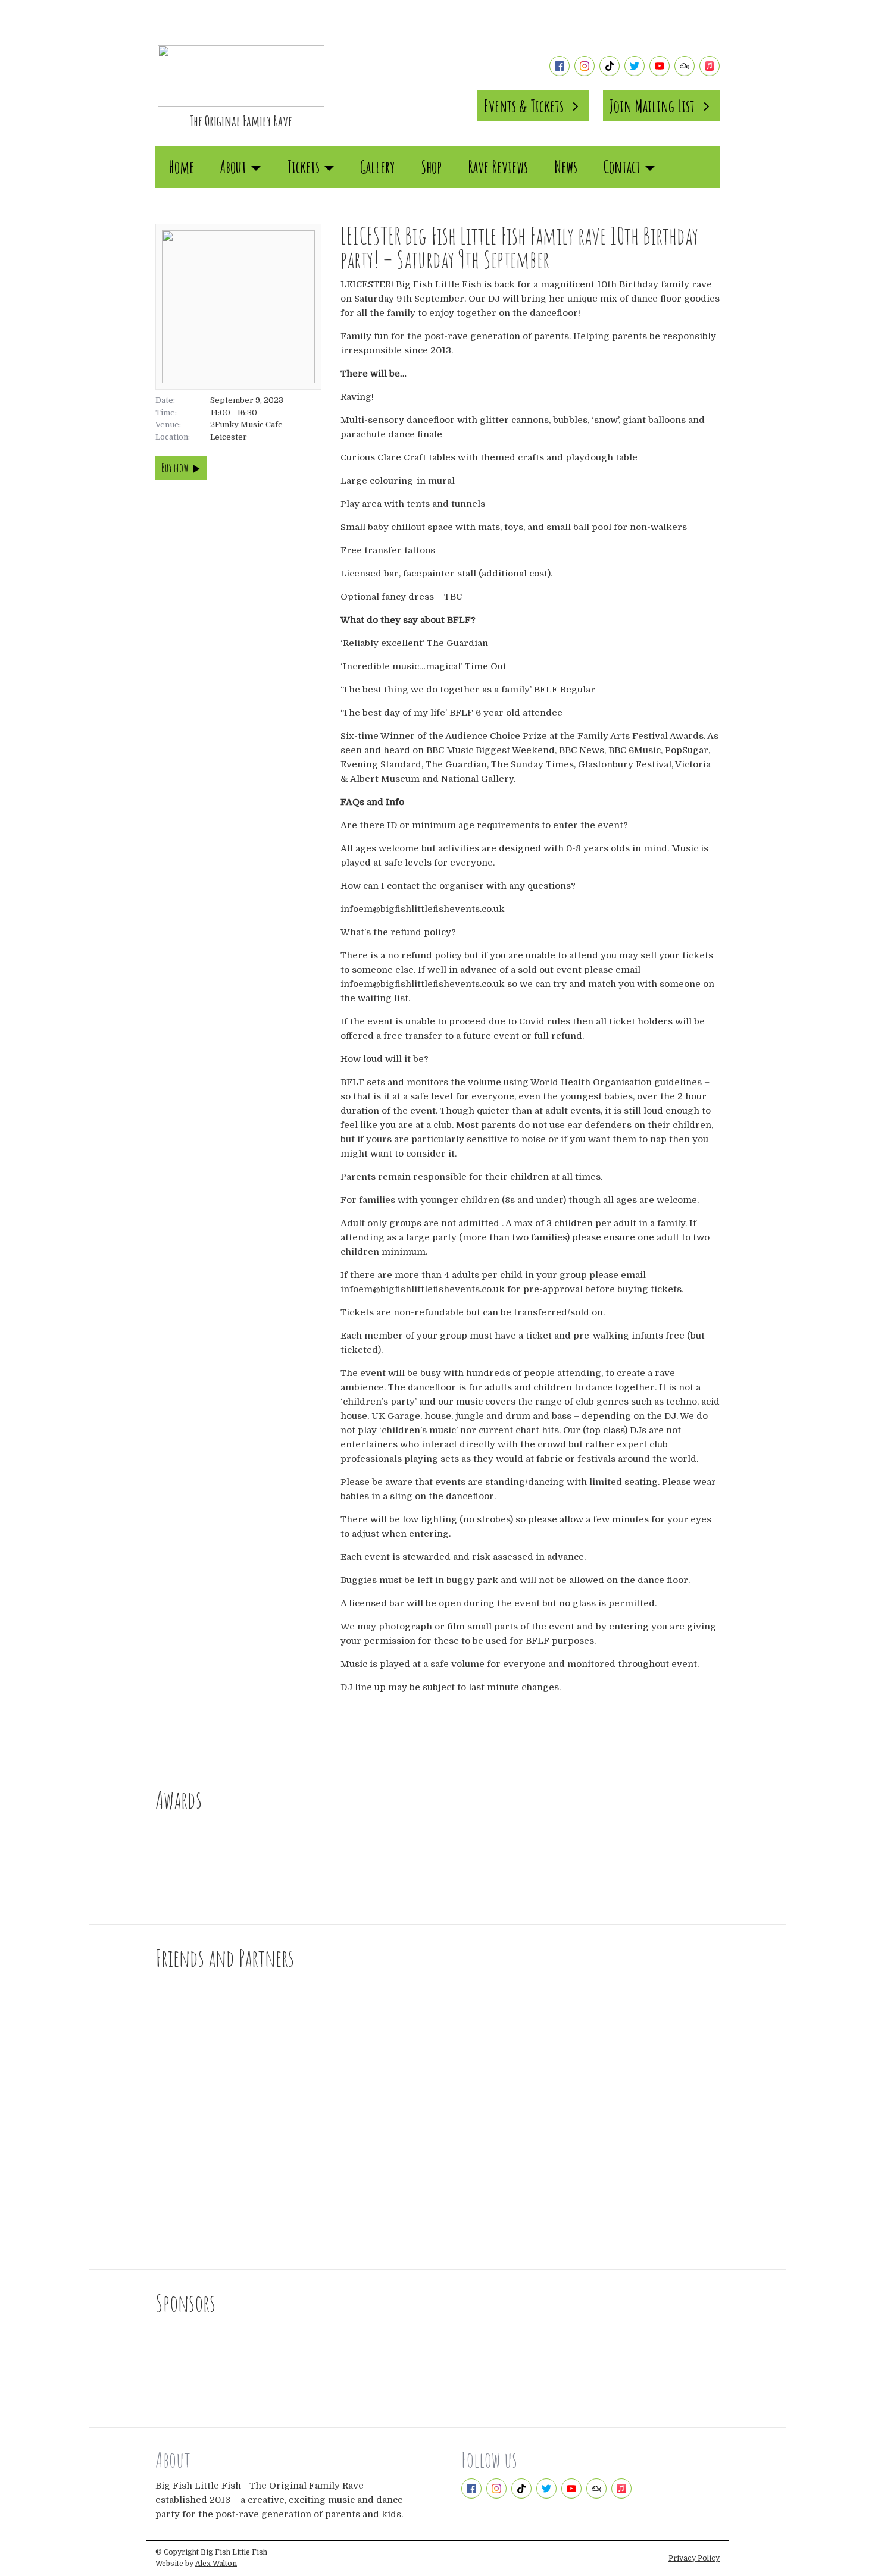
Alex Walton (216, 2564)
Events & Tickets (524, 106)
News (566, 167)
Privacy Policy (694, 2558)
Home (181, 167)
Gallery (377, 167)
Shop (431, 167)
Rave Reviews (498, 167)
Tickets (303, 167)
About (233, 167)
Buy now (175, 468)
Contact (622, 167)
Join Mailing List (652, 106)
